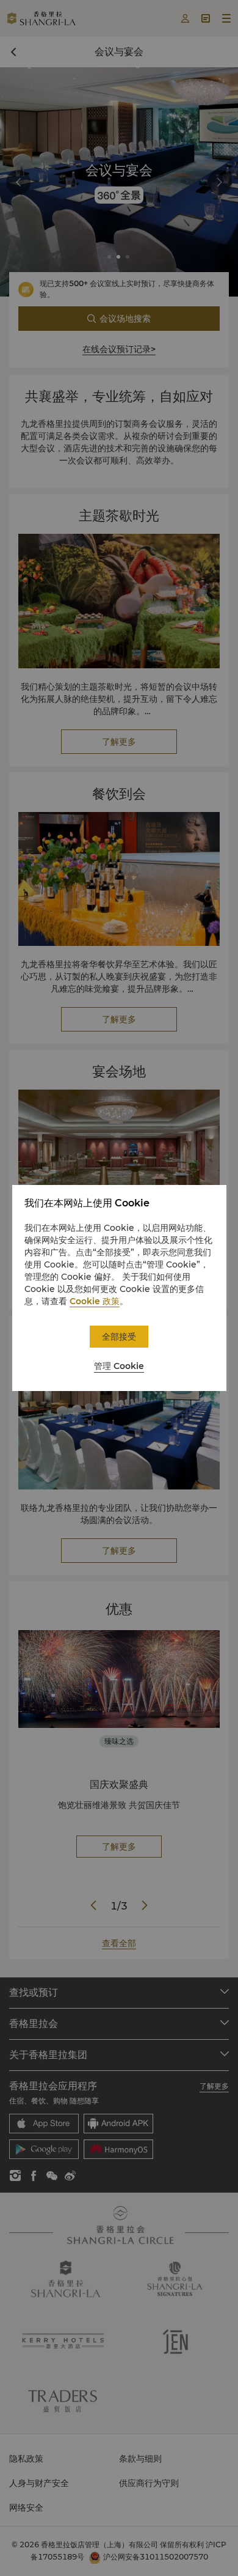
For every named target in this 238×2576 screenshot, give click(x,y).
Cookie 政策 (95, 1301)
